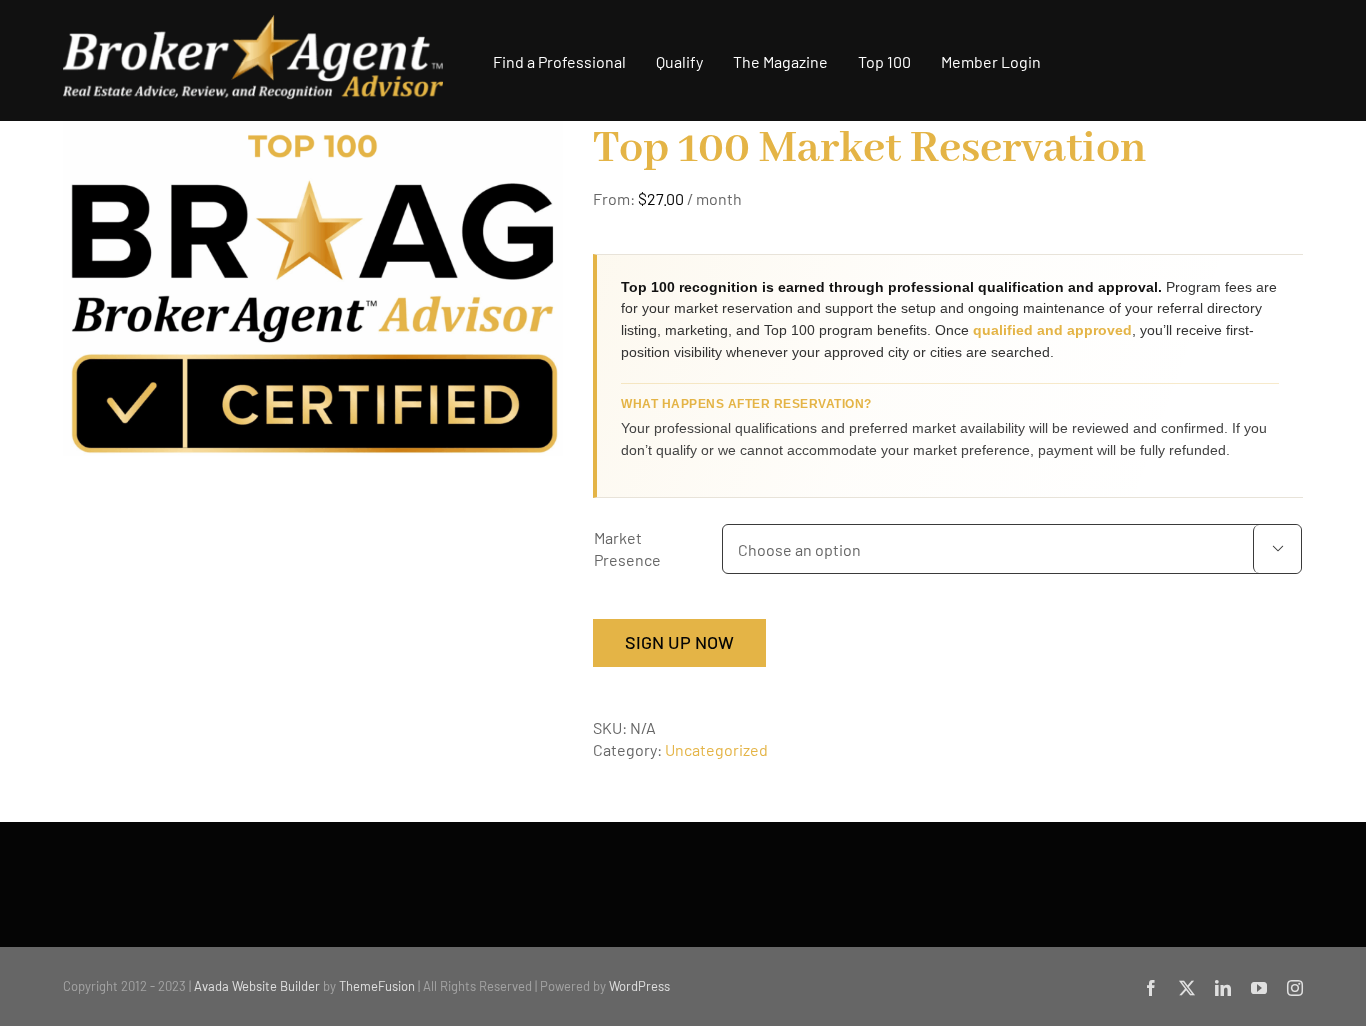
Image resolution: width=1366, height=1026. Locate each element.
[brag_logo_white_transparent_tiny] (253, 22)
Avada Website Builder (257, 986)
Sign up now (679, 642)
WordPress (639, 986)
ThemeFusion (377, 986)
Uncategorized (716, 749)
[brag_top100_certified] (313, 289)
